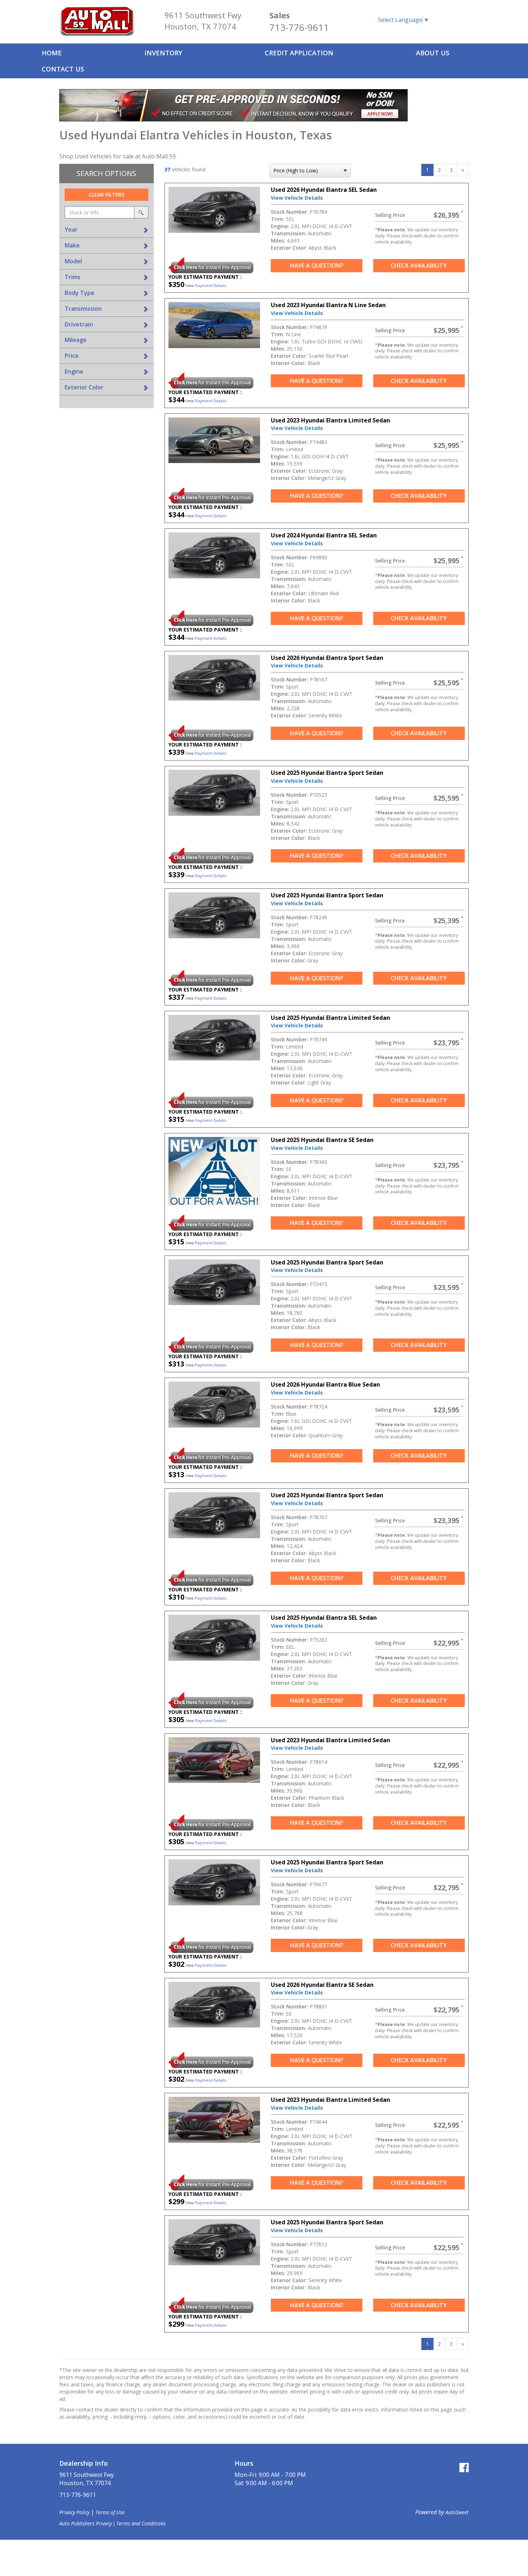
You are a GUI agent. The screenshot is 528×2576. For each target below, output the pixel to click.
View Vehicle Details (297, 198)
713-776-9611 (299, 27)
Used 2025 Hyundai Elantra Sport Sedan (327, 773)
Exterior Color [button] (84, 387)
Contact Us (63, 69)
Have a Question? (317, 265)
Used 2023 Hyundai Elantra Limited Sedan (330, 420)
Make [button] (72, 245)
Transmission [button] (83, 309)
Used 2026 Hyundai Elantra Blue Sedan (325, 1384)
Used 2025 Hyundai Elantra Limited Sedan (330, 1018)
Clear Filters (106, 195)
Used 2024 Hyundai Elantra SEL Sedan (324, 535)
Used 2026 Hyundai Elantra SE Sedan (322, 1985)
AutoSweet (457, 2512)
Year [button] (71, 230)
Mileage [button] (76, 340)
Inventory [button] (163, 53)
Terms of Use (110, 2512)
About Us (433, 53)
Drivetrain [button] (79, 324)
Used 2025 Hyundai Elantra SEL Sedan (324, 1618)
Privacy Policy (74, 2512)
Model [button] (73, 261)
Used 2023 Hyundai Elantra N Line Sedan (328, 305)
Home (52, 53)
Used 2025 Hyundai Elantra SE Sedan (322, 1140)
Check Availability (419, 265)
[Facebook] (464, 2467)
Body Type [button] (80, 293)
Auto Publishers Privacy (85, 2523)
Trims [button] (73, 277)
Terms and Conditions (141, 2523)
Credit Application (299, 53)
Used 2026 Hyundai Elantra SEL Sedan (324, 190)
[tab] (106, 230)
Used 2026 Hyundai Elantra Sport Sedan (327, 658)
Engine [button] (74, 371)
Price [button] (72, 356)
